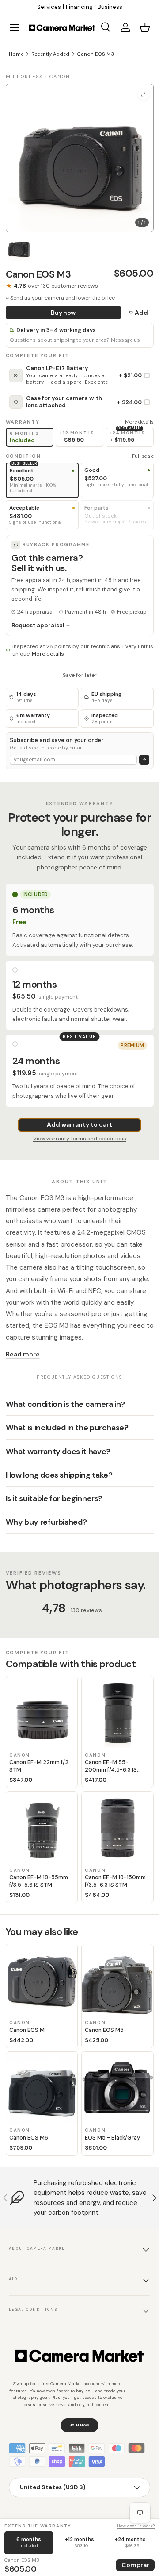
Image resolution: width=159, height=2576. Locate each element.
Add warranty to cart (79, 1124)
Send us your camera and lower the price (62, 298)
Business (110, 7)
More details (139, 422)
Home (16, 54)
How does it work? (136, 2526)
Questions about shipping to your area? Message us (75, 340)
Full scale (143, 456)
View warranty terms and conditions (80, 1139)
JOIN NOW (80, 2425)
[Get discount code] (144, 760)
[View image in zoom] (143, 94)
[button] (145, 27)
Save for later (80, 675)
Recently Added (50, 54)
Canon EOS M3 (95, 54)
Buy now (63, 313)
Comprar (135, 2565)
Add (141, 313)
